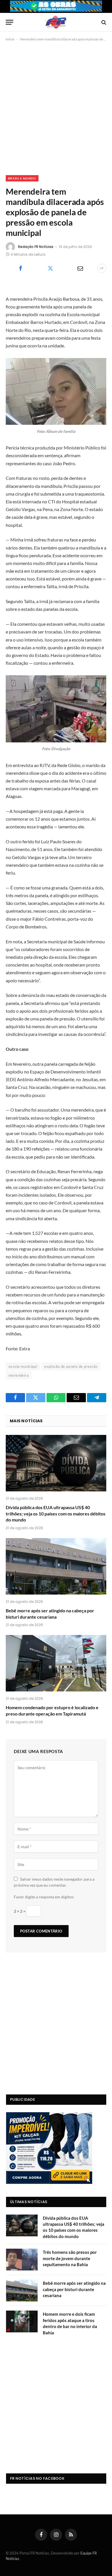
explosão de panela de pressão (71, 1366)
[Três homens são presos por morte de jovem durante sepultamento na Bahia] (22, 2260)
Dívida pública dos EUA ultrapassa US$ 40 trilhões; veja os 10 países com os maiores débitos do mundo (56, 1514)
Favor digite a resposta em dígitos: (44, 1897)
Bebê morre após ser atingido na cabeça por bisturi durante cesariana (74, 2289)
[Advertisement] (56, 107)
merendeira (19, 1375)
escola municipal (23, 1366)
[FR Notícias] (56, 22)
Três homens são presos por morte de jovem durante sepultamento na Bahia (70, 2258)
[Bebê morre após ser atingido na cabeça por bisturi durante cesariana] (56, 1566)
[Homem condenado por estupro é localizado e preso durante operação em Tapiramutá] (56, 1663)
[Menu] (9, 22)
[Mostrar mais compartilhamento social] (102, 268)
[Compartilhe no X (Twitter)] (50, 268)
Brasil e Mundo (22, 178)
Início (10, 39)
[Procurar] (103, 22)
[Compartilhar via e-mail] (80, 268)
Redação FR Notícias (36, 247)
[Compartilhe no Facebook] (20, 268)
